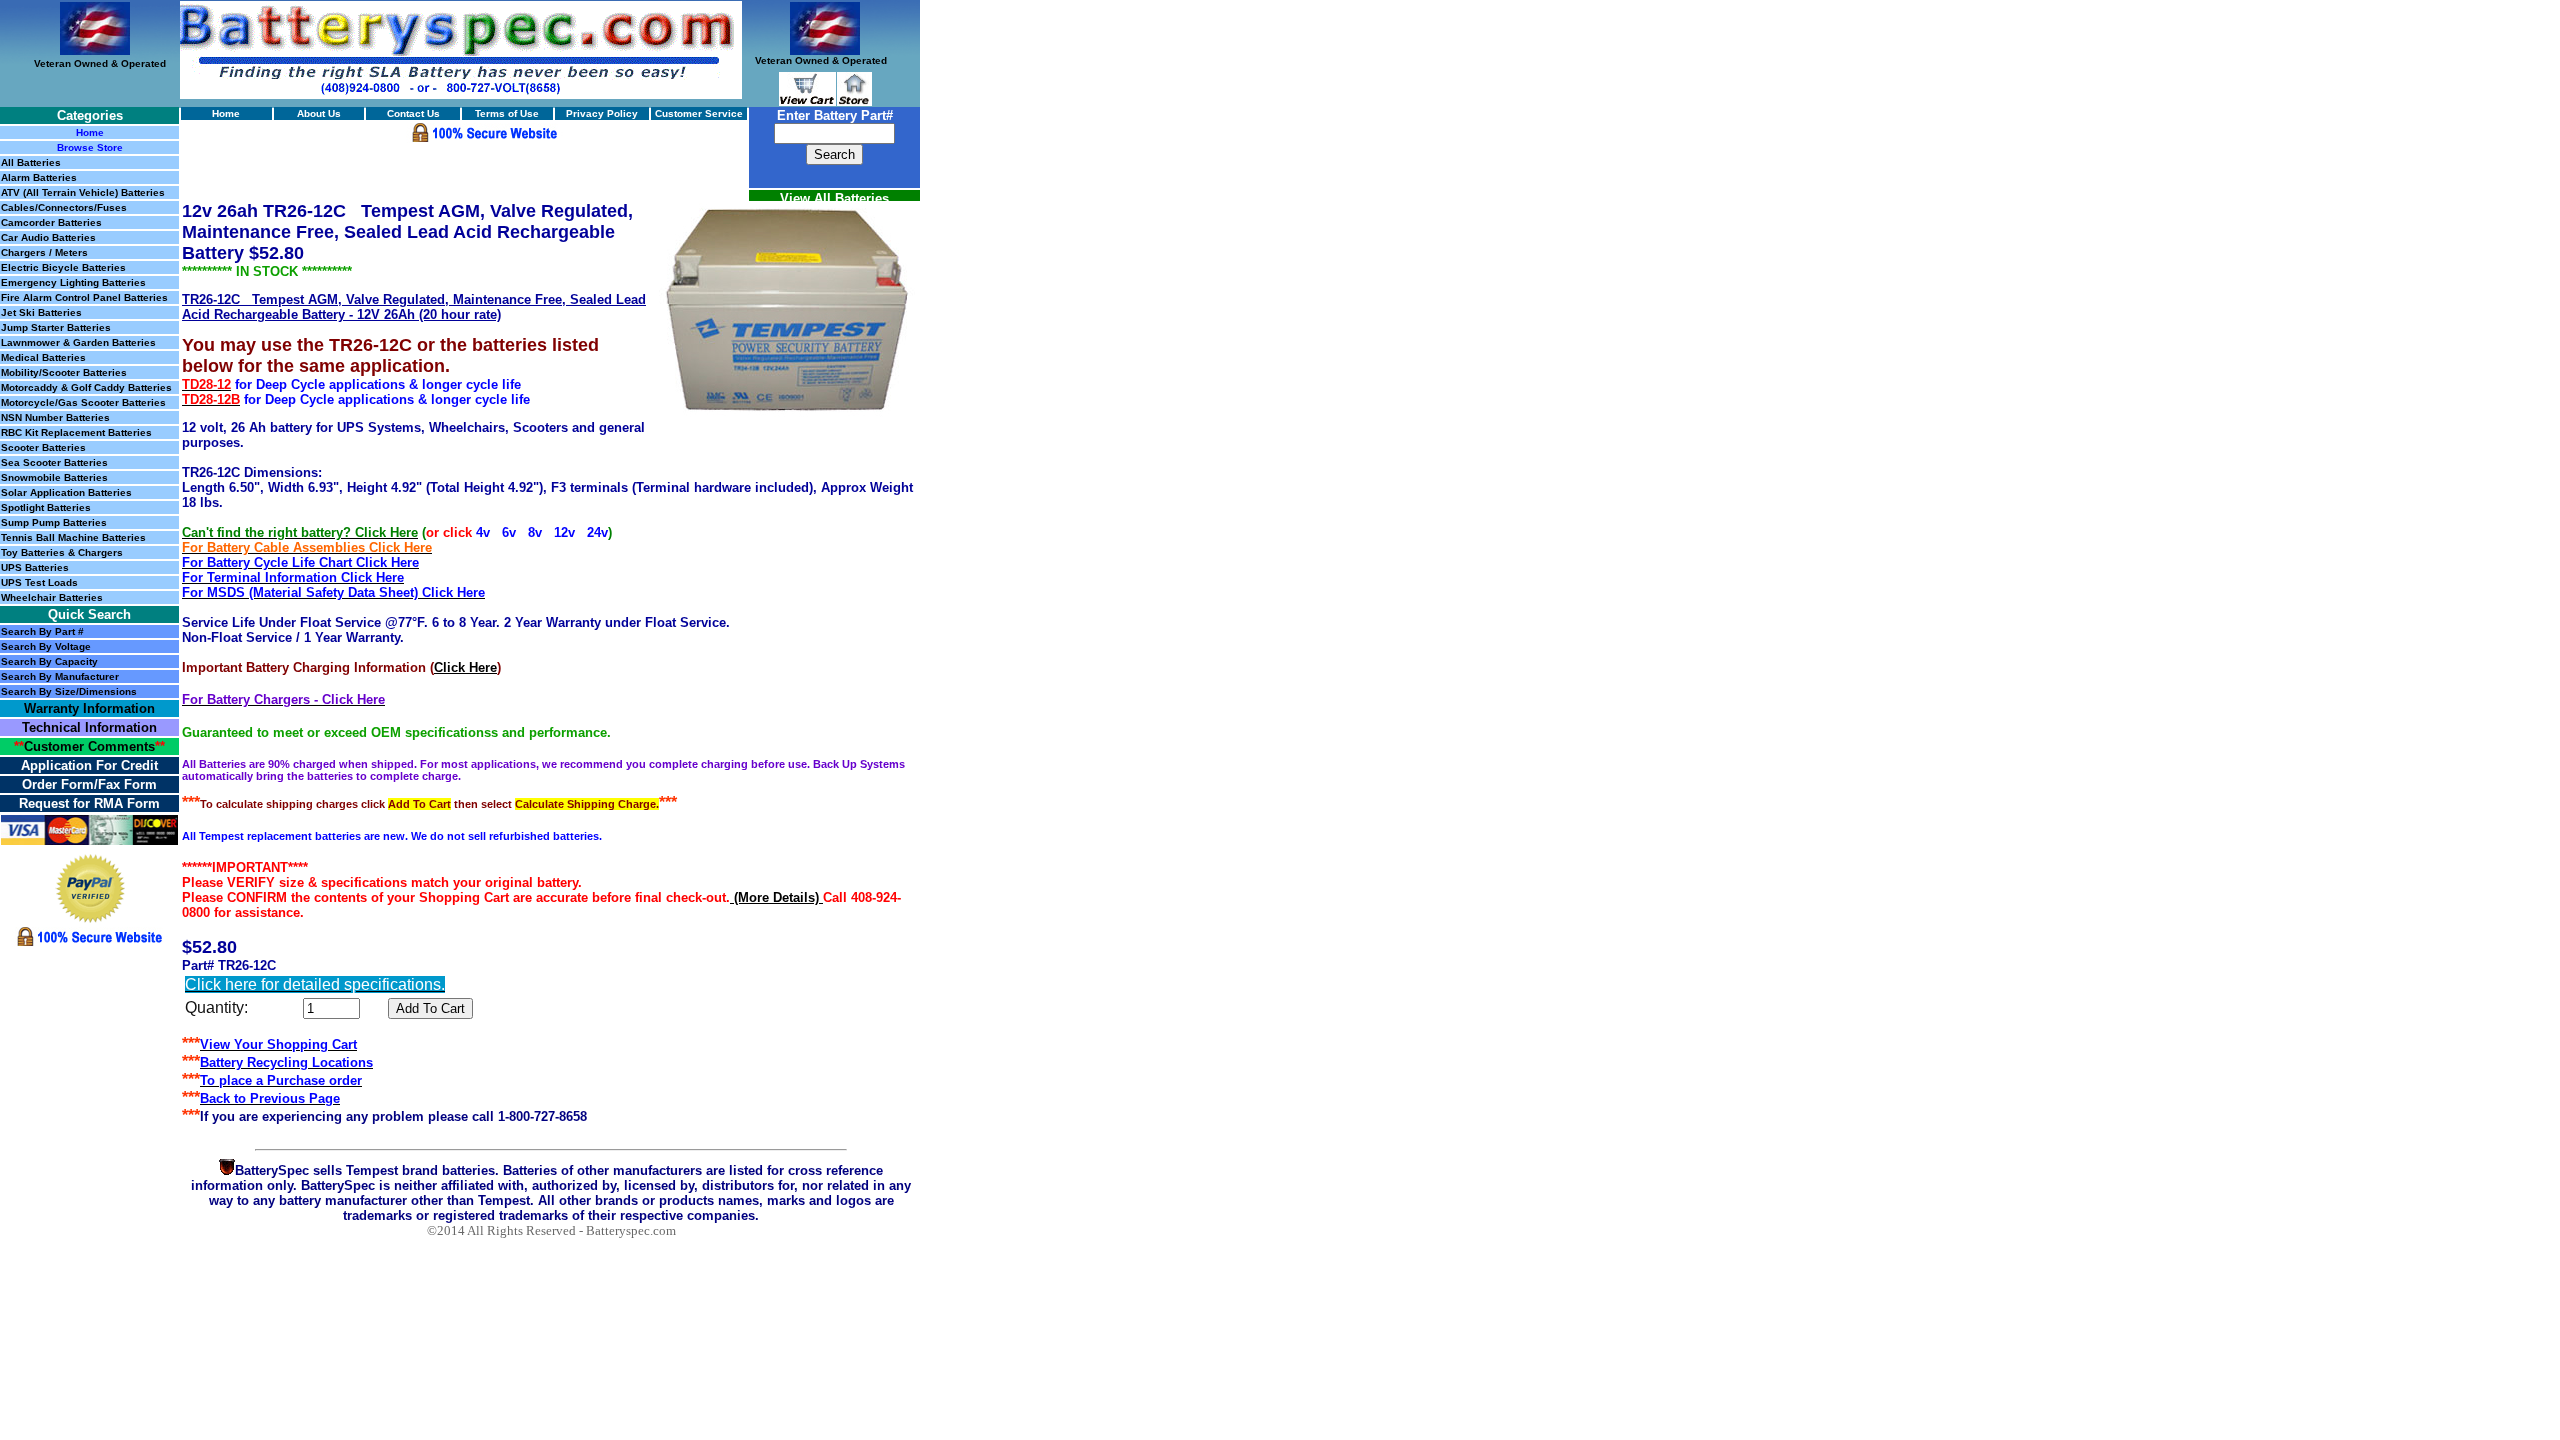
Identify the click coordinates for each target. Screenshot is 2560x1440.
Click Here (465, 667)
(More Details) (776, 897)
